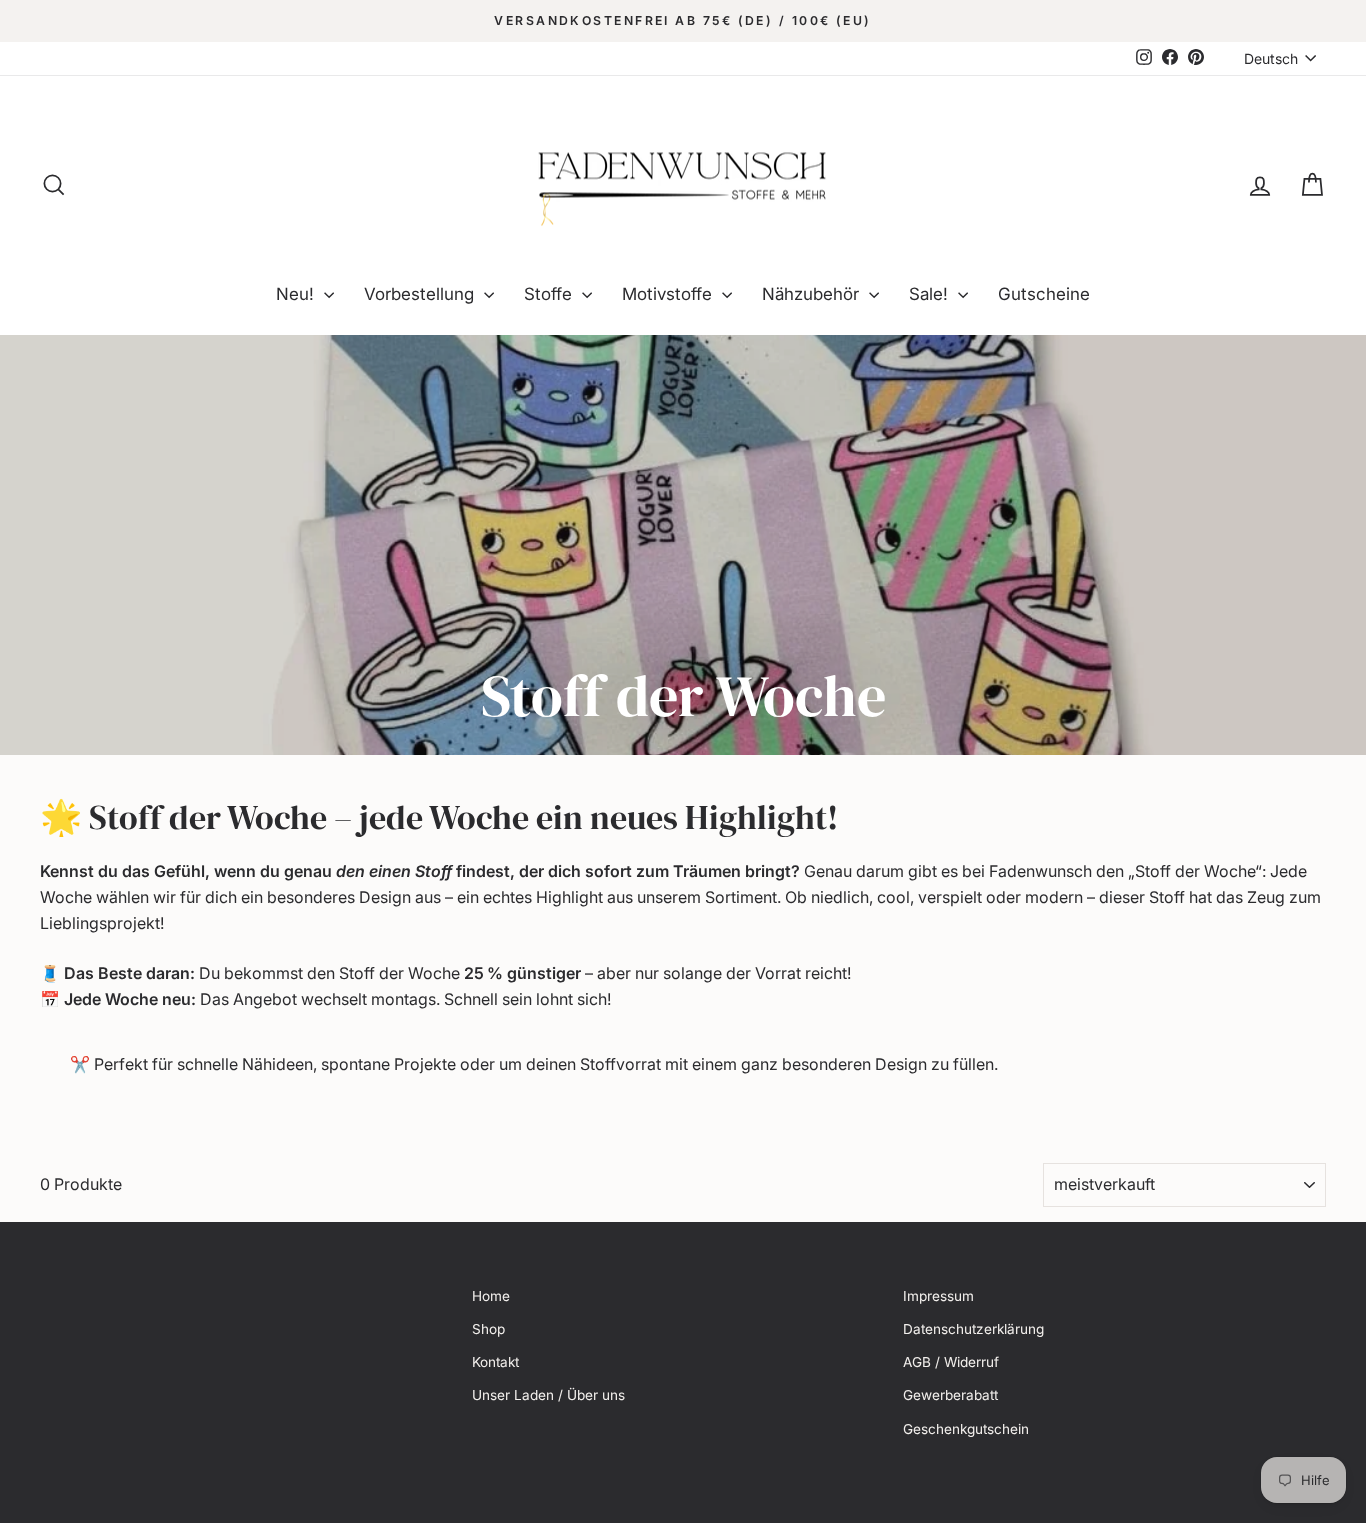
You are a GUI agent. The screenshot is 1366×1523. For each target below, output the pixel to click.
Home (491, 1296)
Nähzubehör (813, 294)
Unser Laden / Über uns (548, 1395)
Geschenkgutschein (966, 1429)
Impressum (938, 1296)
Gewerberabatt (950, 1395)
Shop (488, 1329)
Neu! (297, 294)
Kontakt (495, 1362)
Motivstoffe (669, 294)
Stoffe (550, 294)
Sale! (931, 294)
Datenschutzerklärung (973, 1329)
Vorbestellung (421, 294)
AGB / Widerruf (951, 1362)
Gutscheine (1044, 294)
